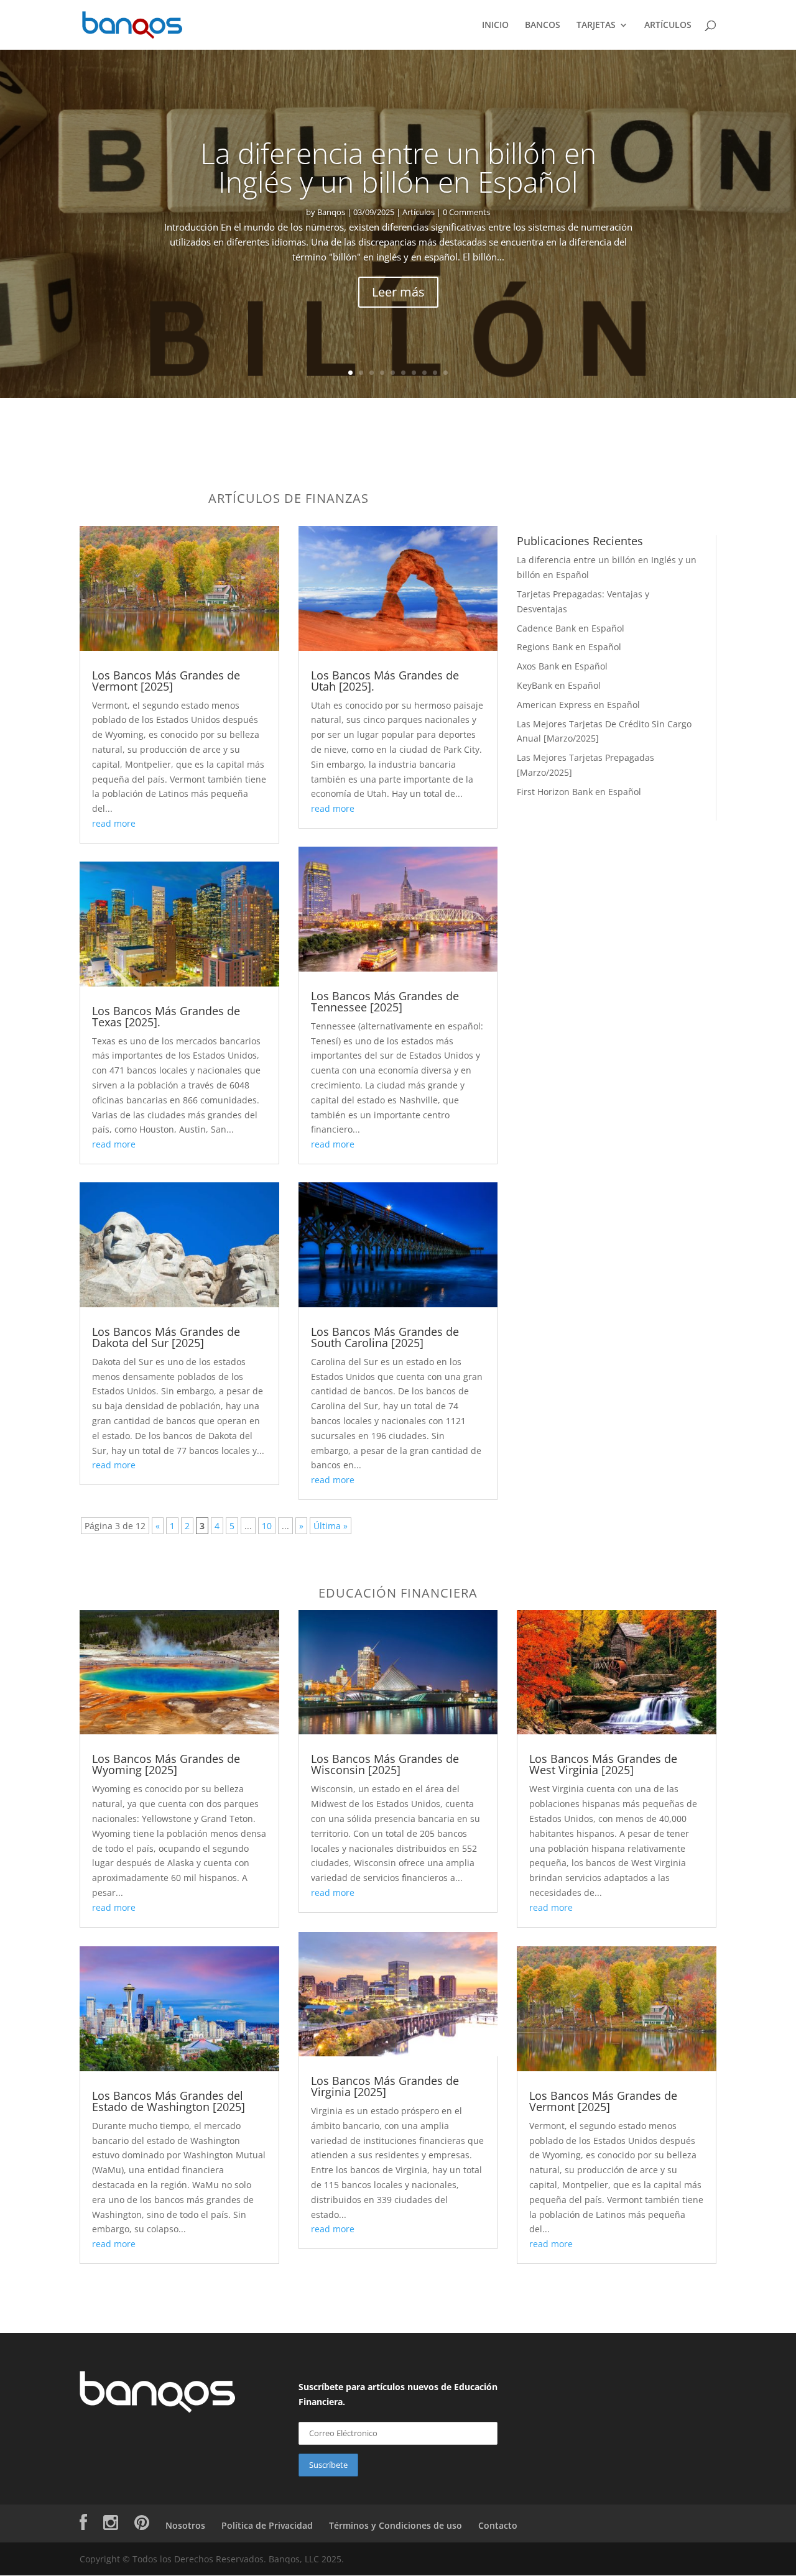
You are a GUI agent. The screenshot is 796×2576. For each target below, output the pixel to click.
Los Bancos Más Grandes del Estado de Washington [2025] (169, 2101)
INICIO (495, 25)
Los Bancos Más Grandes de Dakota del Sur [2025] (166, 1337)
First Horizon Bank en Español (579, 792)
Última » (331, 1526)
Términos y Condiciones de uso (396, 2525)
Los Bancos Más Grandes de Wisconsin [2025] (385, 1764)
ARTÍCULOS (668, 25)
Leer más (398, 292)
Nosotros (185, 2525)
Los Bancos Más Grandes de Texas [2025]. (166, 1016)
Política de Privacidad (267, 2525)
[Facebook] (83, 2525)
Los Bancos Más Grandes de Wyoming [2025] (166, 1764)
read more (114, 823)
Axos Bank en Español (562, 666)
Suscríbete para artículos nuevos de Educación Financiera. (398, 2394)
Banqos (331, 212)
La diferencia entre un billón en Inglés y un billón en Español (398, 167)
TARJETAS (596, 25)
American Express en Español (578, 705)
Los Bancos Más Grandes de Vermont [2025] (166, 681)
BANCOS (543, 25)
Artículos (419, 212)
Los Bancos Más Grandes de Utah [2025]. (385, 681)
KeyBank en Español (559, 685)
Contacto (498, 2525)
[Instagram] (111, 2525)
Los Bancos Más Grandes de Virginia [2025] (385, 2086)
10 (446, 373)
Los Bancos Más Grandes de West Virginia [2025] (603, 1764)
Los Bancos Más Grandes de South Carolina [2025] (385, 1337)
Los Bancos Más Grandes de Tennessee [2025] (385, 1001)
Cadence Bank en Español (571, 628)
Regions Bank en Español (569, 647)
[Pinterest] (142, 2525)
